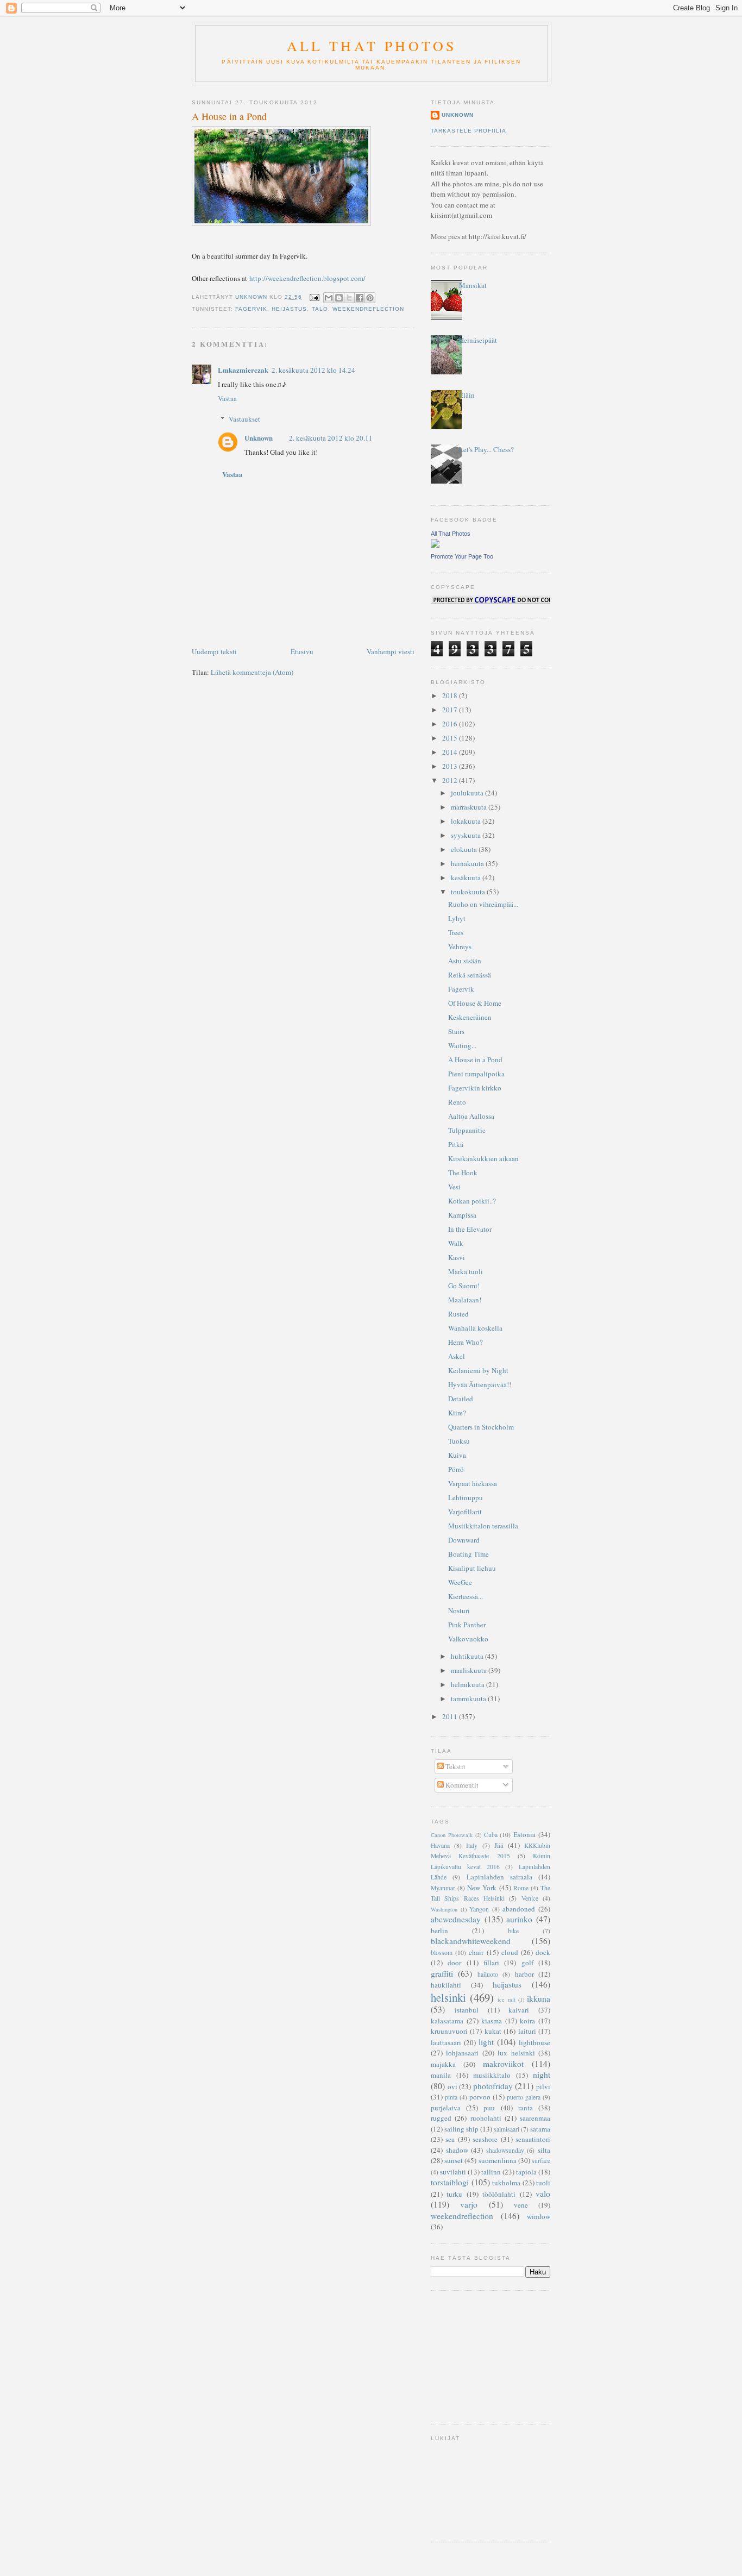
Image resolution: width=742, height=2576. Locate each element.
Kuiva (457, 1455)
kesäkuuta (467, 878)
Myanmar (443, 1888)
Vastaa (227, 398)
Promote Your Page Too (462, 556)
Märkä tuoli (466, 1271)
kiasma (492, 2021)
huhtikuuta (468, 1656)
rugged (441, 2118)
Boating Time (469, 1554)
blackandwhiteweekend (471, 1941)
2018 (451, 695)
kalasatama (447, 2021)
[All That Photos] (435, 545)
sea (450, 2139)
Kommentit (461, 1785)
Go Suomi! (464, 1286)
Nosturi (459, 1610)
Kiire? (457, 1413)
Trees (456, 932)
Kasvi (457, 1257)
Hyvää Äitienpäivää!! (480, 1384)
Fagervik (461, 989)
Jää (499, 1845)
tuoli (543, 2183)
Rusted (458, 1314)
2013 (451, 766)
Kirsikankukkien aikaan (483, 1158)
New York (482, 1888)
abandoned (519, 1909)
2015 (451, 738)
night (542, 2074)
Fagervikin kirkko (475, 1088)
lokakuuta (467, 821)
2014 (451, 752)
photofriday (493, 2086)
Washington (444, 1909)
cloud (510, 1952)
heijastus (289, 309)
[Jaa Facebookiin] (360, 298)
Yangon (479, 1909)
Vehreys (460, 947)
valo (543, 2193)
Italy (472, 1845)
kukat (493, 2031)
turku (454, 2194)
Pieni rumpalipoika (476, 1074)
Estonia (524, 1834)
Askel (457, 1356)
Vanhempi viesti (391, 651)
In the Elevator (470, 1229)
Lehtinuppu (466, 1497)
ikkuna (539, 1998)
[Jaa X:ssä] (349, 298)
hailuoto (488, 1974)
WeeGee (460, 1582)
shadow (457, 2150)
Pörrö (456, 1469)
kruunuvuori (449, 2031)
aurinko (519, 1919)
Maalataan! (465, 1300)
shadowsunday (505, 2150)
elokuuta (465, 849)
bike (513, 1931)
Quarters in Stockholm (481, 1427)
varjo (469, 2204)
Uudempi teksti (214, 651)
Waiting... (462, 1045)
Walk (456, 1243)
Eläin (467, 395)
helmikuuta (469, 1684)
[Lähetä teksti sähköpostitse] (314, 297)
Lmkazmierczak (243, 370)
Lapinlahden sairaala (499, 1877)
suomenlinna (498, 2160)
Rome (521, 1888)
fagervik (251, 309)
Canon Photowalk (452, 1835)
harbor (524, 1974)
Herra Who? (466, 1342)
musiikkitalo (492, 2075)
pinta (451, 2097)
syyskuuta (467, 835)
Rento (457, 1102)
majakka (443, 2064)
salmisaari (507, 2129)
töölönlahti (499, 2194)
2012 (451, 780)
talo (320, 309)
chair (476, 1952)
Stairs (456, 1031)
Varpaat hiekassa (473, 1483)
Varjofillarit (465, 1512)
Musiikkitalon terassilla (483, 1526)
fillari (491, 1963)
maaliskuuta (470, 1670)
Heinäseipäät (478, 340)
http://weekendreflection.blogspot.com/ (307, 278)
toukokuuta (469, 892)
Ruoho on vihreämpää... (483, 904)
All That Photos (372, 46)
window (539, 2216)
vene (521, 2205)
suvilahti (453, 2172)
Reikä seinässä (470, 975)
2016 (451, 724)
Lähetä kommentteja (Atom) (252, 672)
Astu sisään (465, 961)
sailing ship (461, 2129)
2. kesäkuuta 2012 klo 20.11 (331, 438)
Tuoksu (459, 1441)
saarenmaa (535, 2118)
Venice (530, 1898)
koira (527, 2021)
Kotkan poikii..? (472, 1201)
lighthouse (535, 2042)
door (454, 1963)
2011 (451, 1716)
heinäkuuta (468, 863)
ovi (452, 2086)
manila (441, 2075)
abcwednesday (456, 1919)
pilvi (543, 2086)
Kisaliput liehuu (472, 1568)
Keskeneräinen (470, 1017)
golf (527, 1963)
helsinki (448, 1997)
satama (540, 2129)
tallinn (491, 2172)
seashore (485, 2139)
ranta (526, 2108)
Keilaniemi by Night (478, 1370)
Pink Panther (467, 1625)
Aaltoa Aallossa (471, 1116)
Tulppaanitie (467, 1130)
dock (543, 1952)
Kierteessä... (466, 1596)
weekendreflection (368, 309)
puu (489, 2108)
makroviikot (503, 2064)
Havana (440, 1845)
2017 (451, 710)
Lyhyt (457, 918)
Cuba (491, 1835)
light (486, 2042)
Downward (464, 1540)
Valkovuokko (468, 1639)
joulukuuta (468, 793)
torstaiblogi (450, 2182)
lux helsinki (516, 2053)
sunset (454, 2160)
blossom (442, 1953)
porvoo (480, 2097)
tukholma (506, 2183)
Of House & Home (475, 1003)
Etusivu (302, 651)
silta (544, 2150)
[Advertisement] (485, 2356)
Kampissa (462, 1215)
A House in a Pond (475, 1060)
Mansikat (473, 285)
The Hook (463, 1173)
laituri (527, 2031)
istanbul (467, 2010)
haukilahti (446, 1985)
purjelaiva (446, 2108)
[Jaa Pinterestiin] (370, 298)
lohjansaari (462, 2053)
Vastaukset (244, 419)
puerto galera (524, 2097)
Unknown (259, 438)
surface (541, 2161)
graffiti (442, 1973)
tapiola (526, 2172)
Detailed (461, 1399)
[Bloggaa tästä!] (339, 298)
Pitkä (456, 1144)
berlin (439, 1931)
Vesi (454, 1187)
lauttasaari (446, 2042)
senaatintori (533, 2139)
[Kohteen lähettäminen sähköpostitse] (329, 298)
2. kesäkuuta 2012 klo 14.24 (313, 370)
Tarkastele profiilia (469, 131)
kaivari (519, 2010)
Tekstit (455, 1766)
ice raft (506, 2000)
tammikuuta (469, 1698)
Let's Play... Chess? (486, 449)
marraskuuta (470, 807)
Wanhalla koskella (475, 1328)
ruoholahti (486, 2118)
